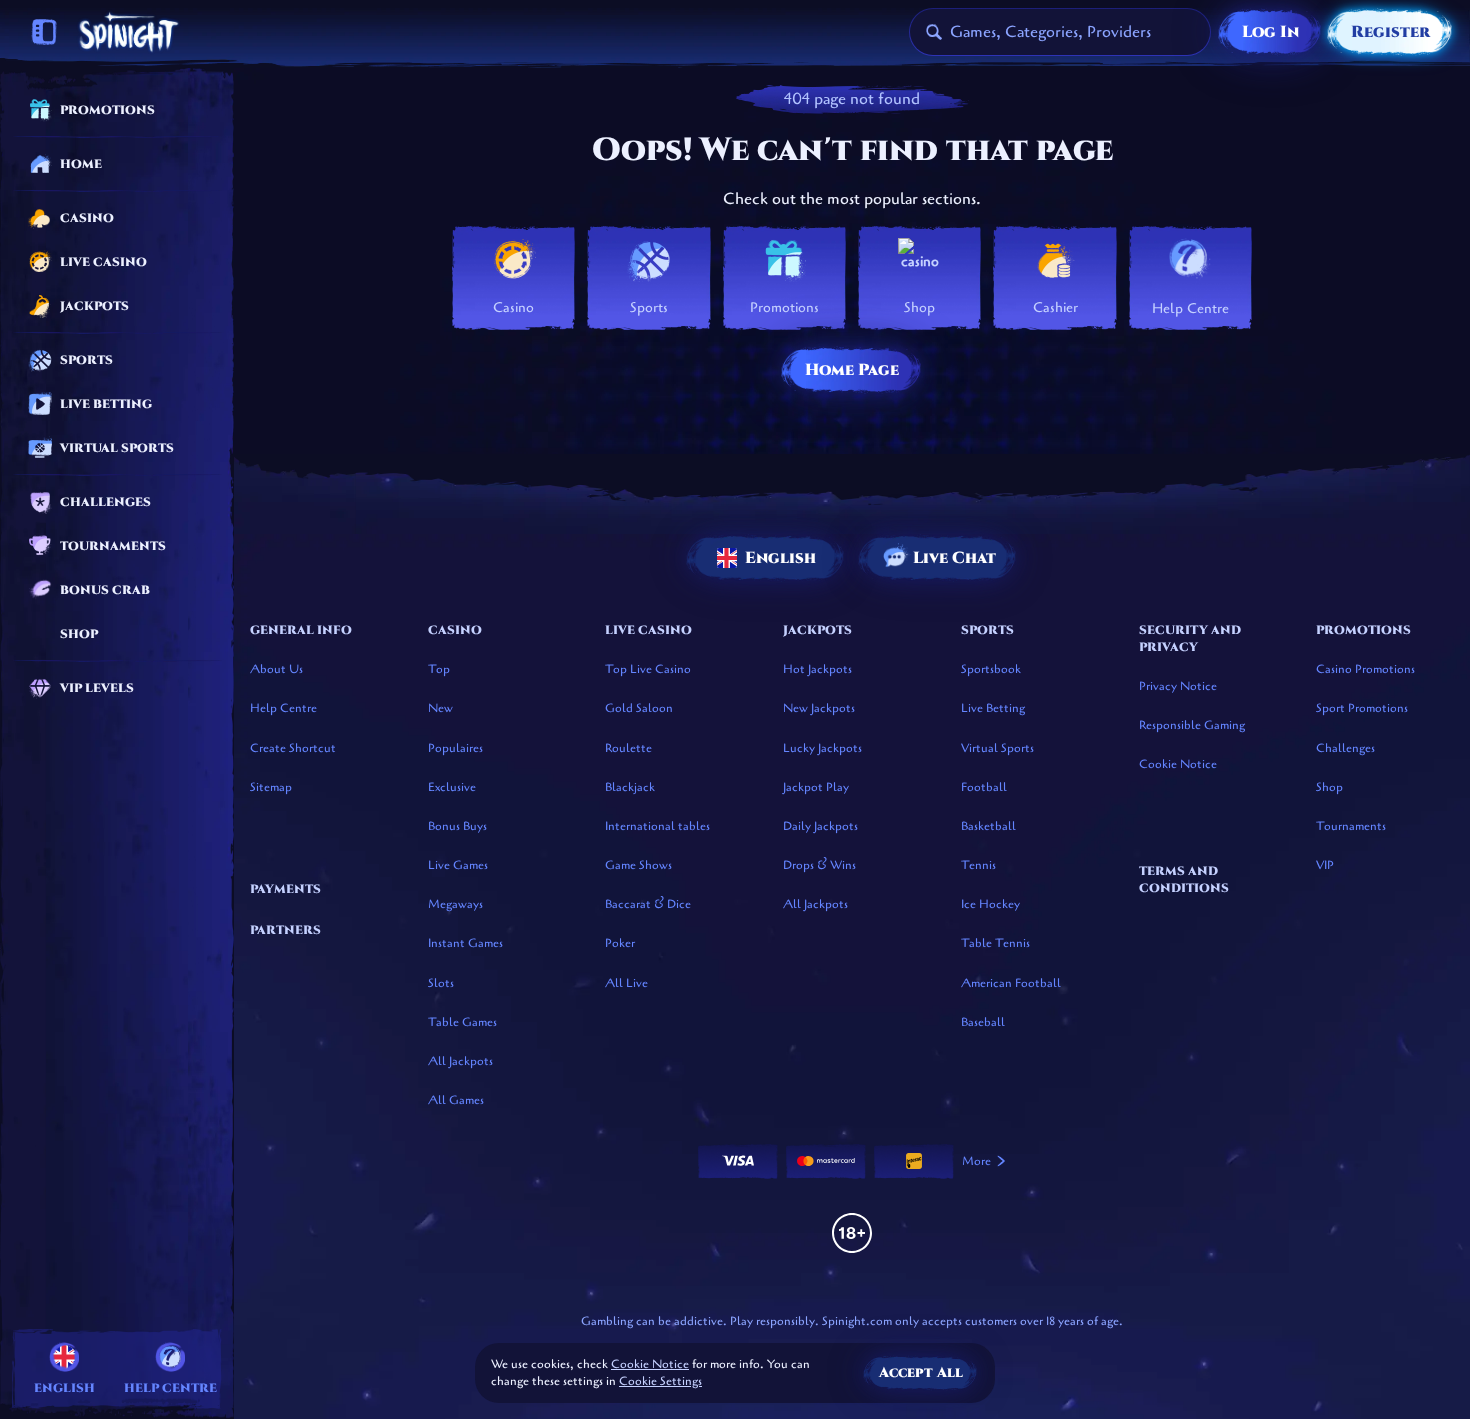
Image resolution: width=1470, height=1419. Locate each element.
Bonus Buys (457, 826)
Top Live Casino (648, 669)
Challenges (1345, 748)
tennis (978, 865)
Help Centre (283, 708)
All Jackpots (460, 1061)
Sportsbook (991, 669)
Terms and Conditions (1184, 879)
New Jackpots (819, 708)
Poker (620, 943)
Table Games (462, 1022)
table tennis (995, 943)
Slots (441, 983)
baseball (983, 1022)
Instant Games (465, 943)
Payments (285, 889)
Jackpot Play (816, 787)
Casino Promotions (1365, 669)
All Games (456, 1100)
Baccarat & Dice (648, 904)
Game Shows (638, 865)
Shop (1329, 787)
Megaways (455, 904)
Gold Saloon (639, 708)
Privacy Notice (1178, 686)
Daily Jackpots (820, 826)
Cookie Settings (660, 1382)
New (440, 708)
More (976, 1161)
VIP (1325, 865)
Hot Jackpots (817, 669)
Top (439, 669)
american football (1011, 983)
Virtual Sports (997, 748)
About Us (276, 669)
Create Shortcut (293, 748)
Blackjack (630, 787)
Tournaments (1351, 826)
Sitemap (271, 787)
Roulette (628, 748)
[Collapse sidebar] (44, 32)
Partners (285, 930)
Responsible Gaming (1192, 725)
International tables (657, 826)
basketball (988, 826)
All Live (626, 983)
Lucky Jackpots (822, 748)
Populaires (455, 748)
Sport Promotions (1362, 708)
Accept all (921, 1372)
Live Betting (993, 708)
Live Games (458, 865)
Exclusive (452, 787)
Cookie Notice (1178, 764)
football (984, 787)
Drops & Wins (819, 865)
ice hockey (990, 904)
